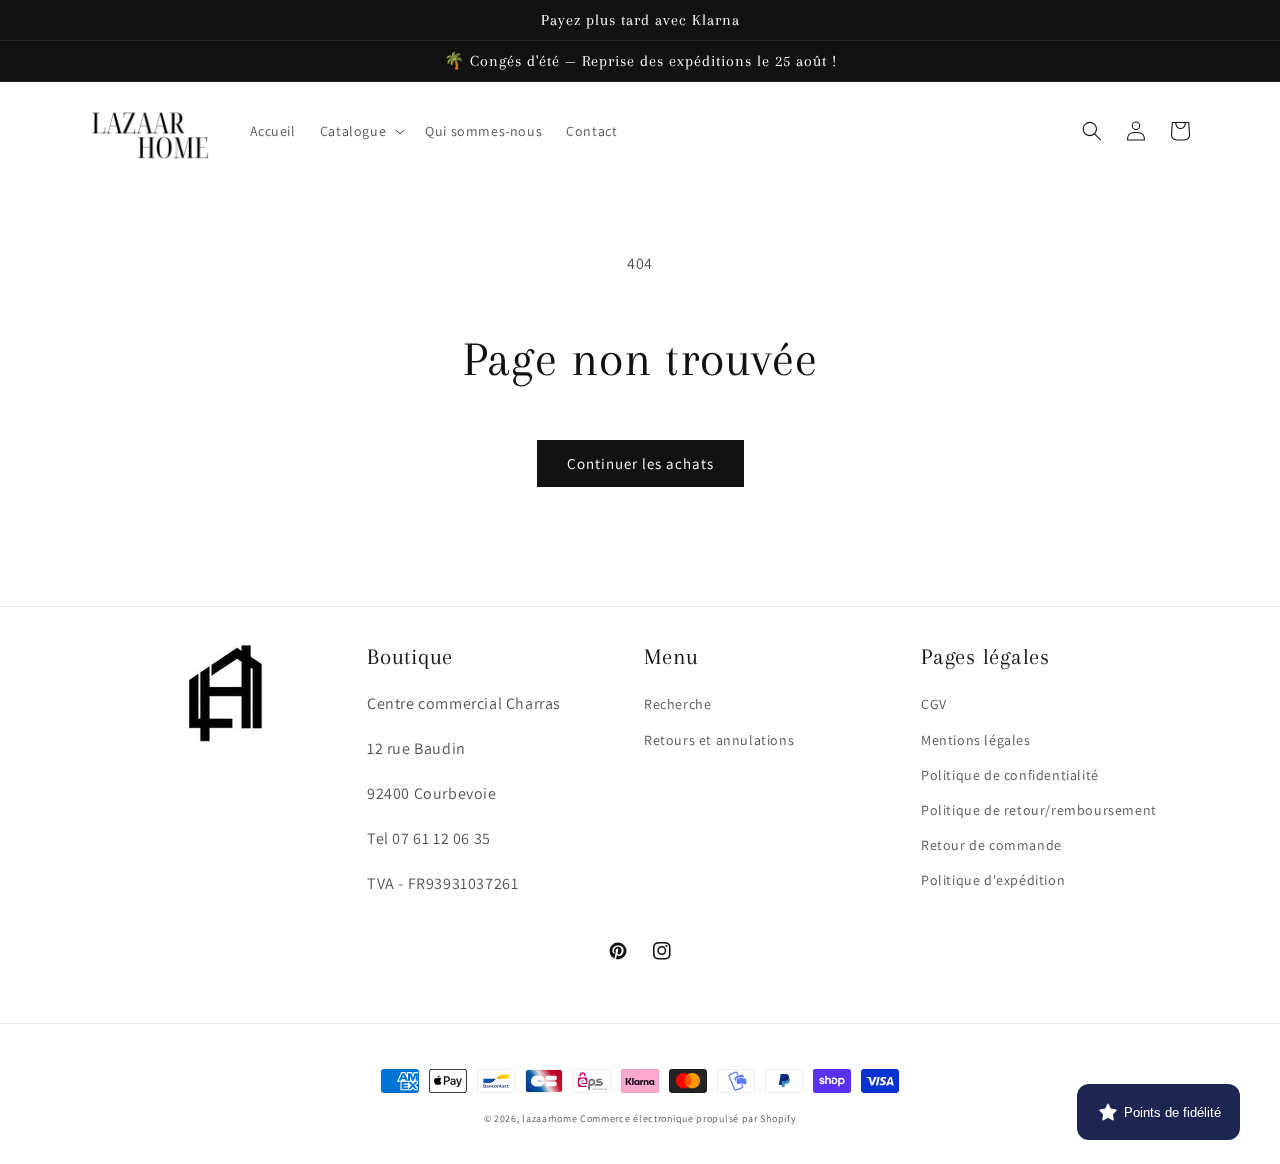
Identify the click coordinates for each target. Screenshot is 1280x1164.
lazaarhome (549, 1118)
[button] (360, 131)
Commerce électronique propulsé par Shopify (688, 1118)
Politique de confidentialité (1010, 775)
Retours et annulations (719, 740)
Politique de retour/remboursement (1039, 810)
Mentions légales (976, 740)
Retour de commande (991, 845)
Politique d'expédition (993, 880)
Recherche (677, 704)
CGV (934, 704)
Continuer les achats (640, 463)
